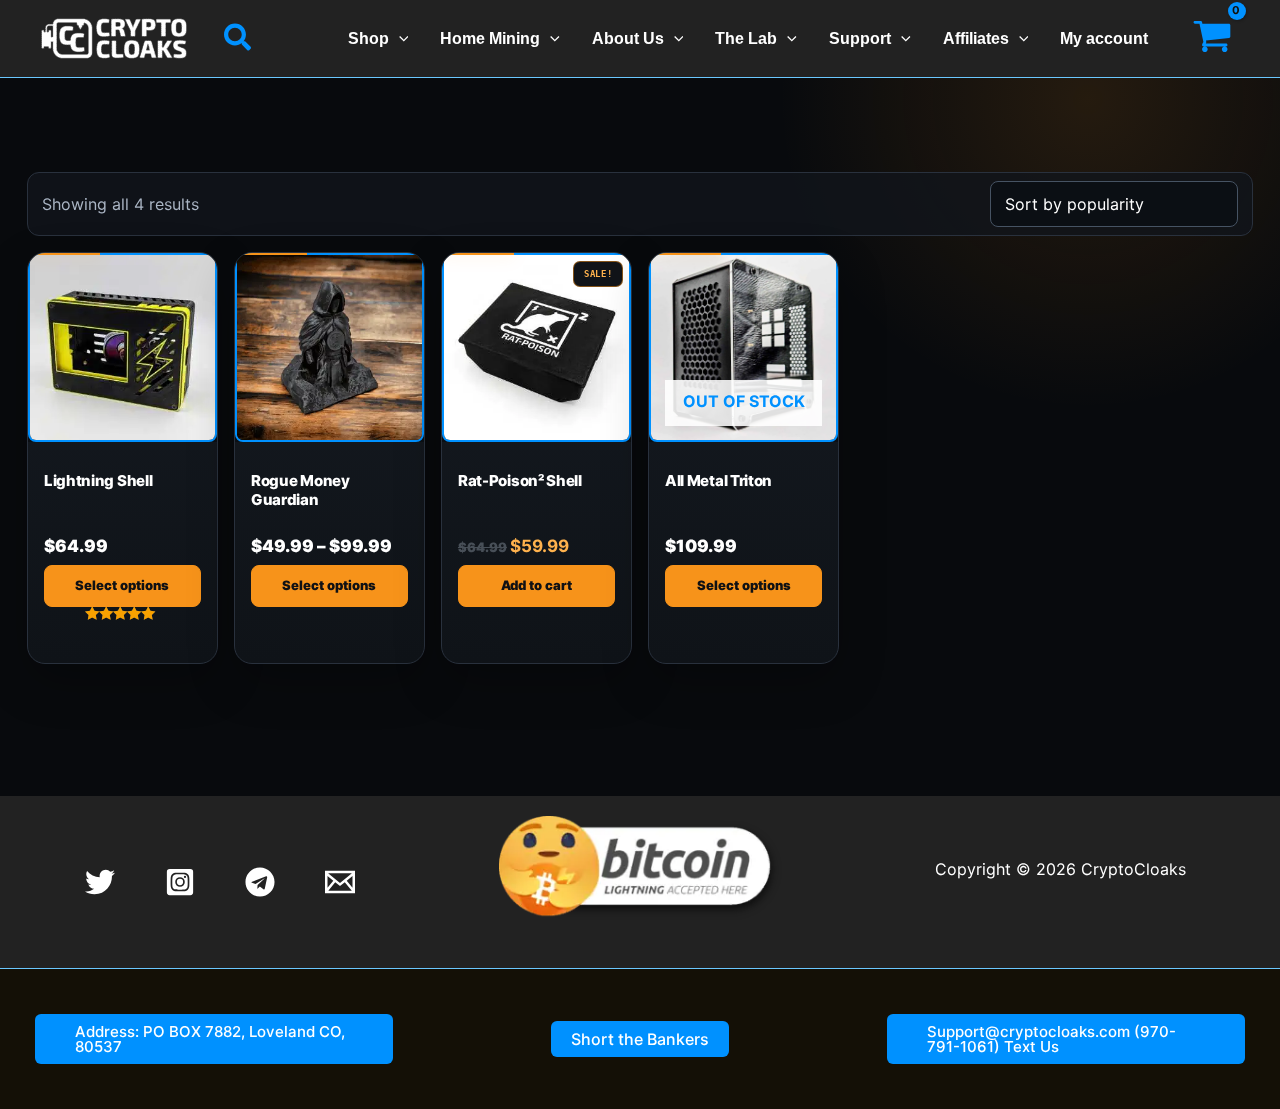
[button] (238, 39)
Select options (122, 585)
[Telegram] (260, 882)
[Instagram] (180, 882)
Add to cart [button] (536, 585)
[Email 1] (340, 882)
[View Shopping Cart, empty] (1212, 38)
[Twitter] (100, 882)
